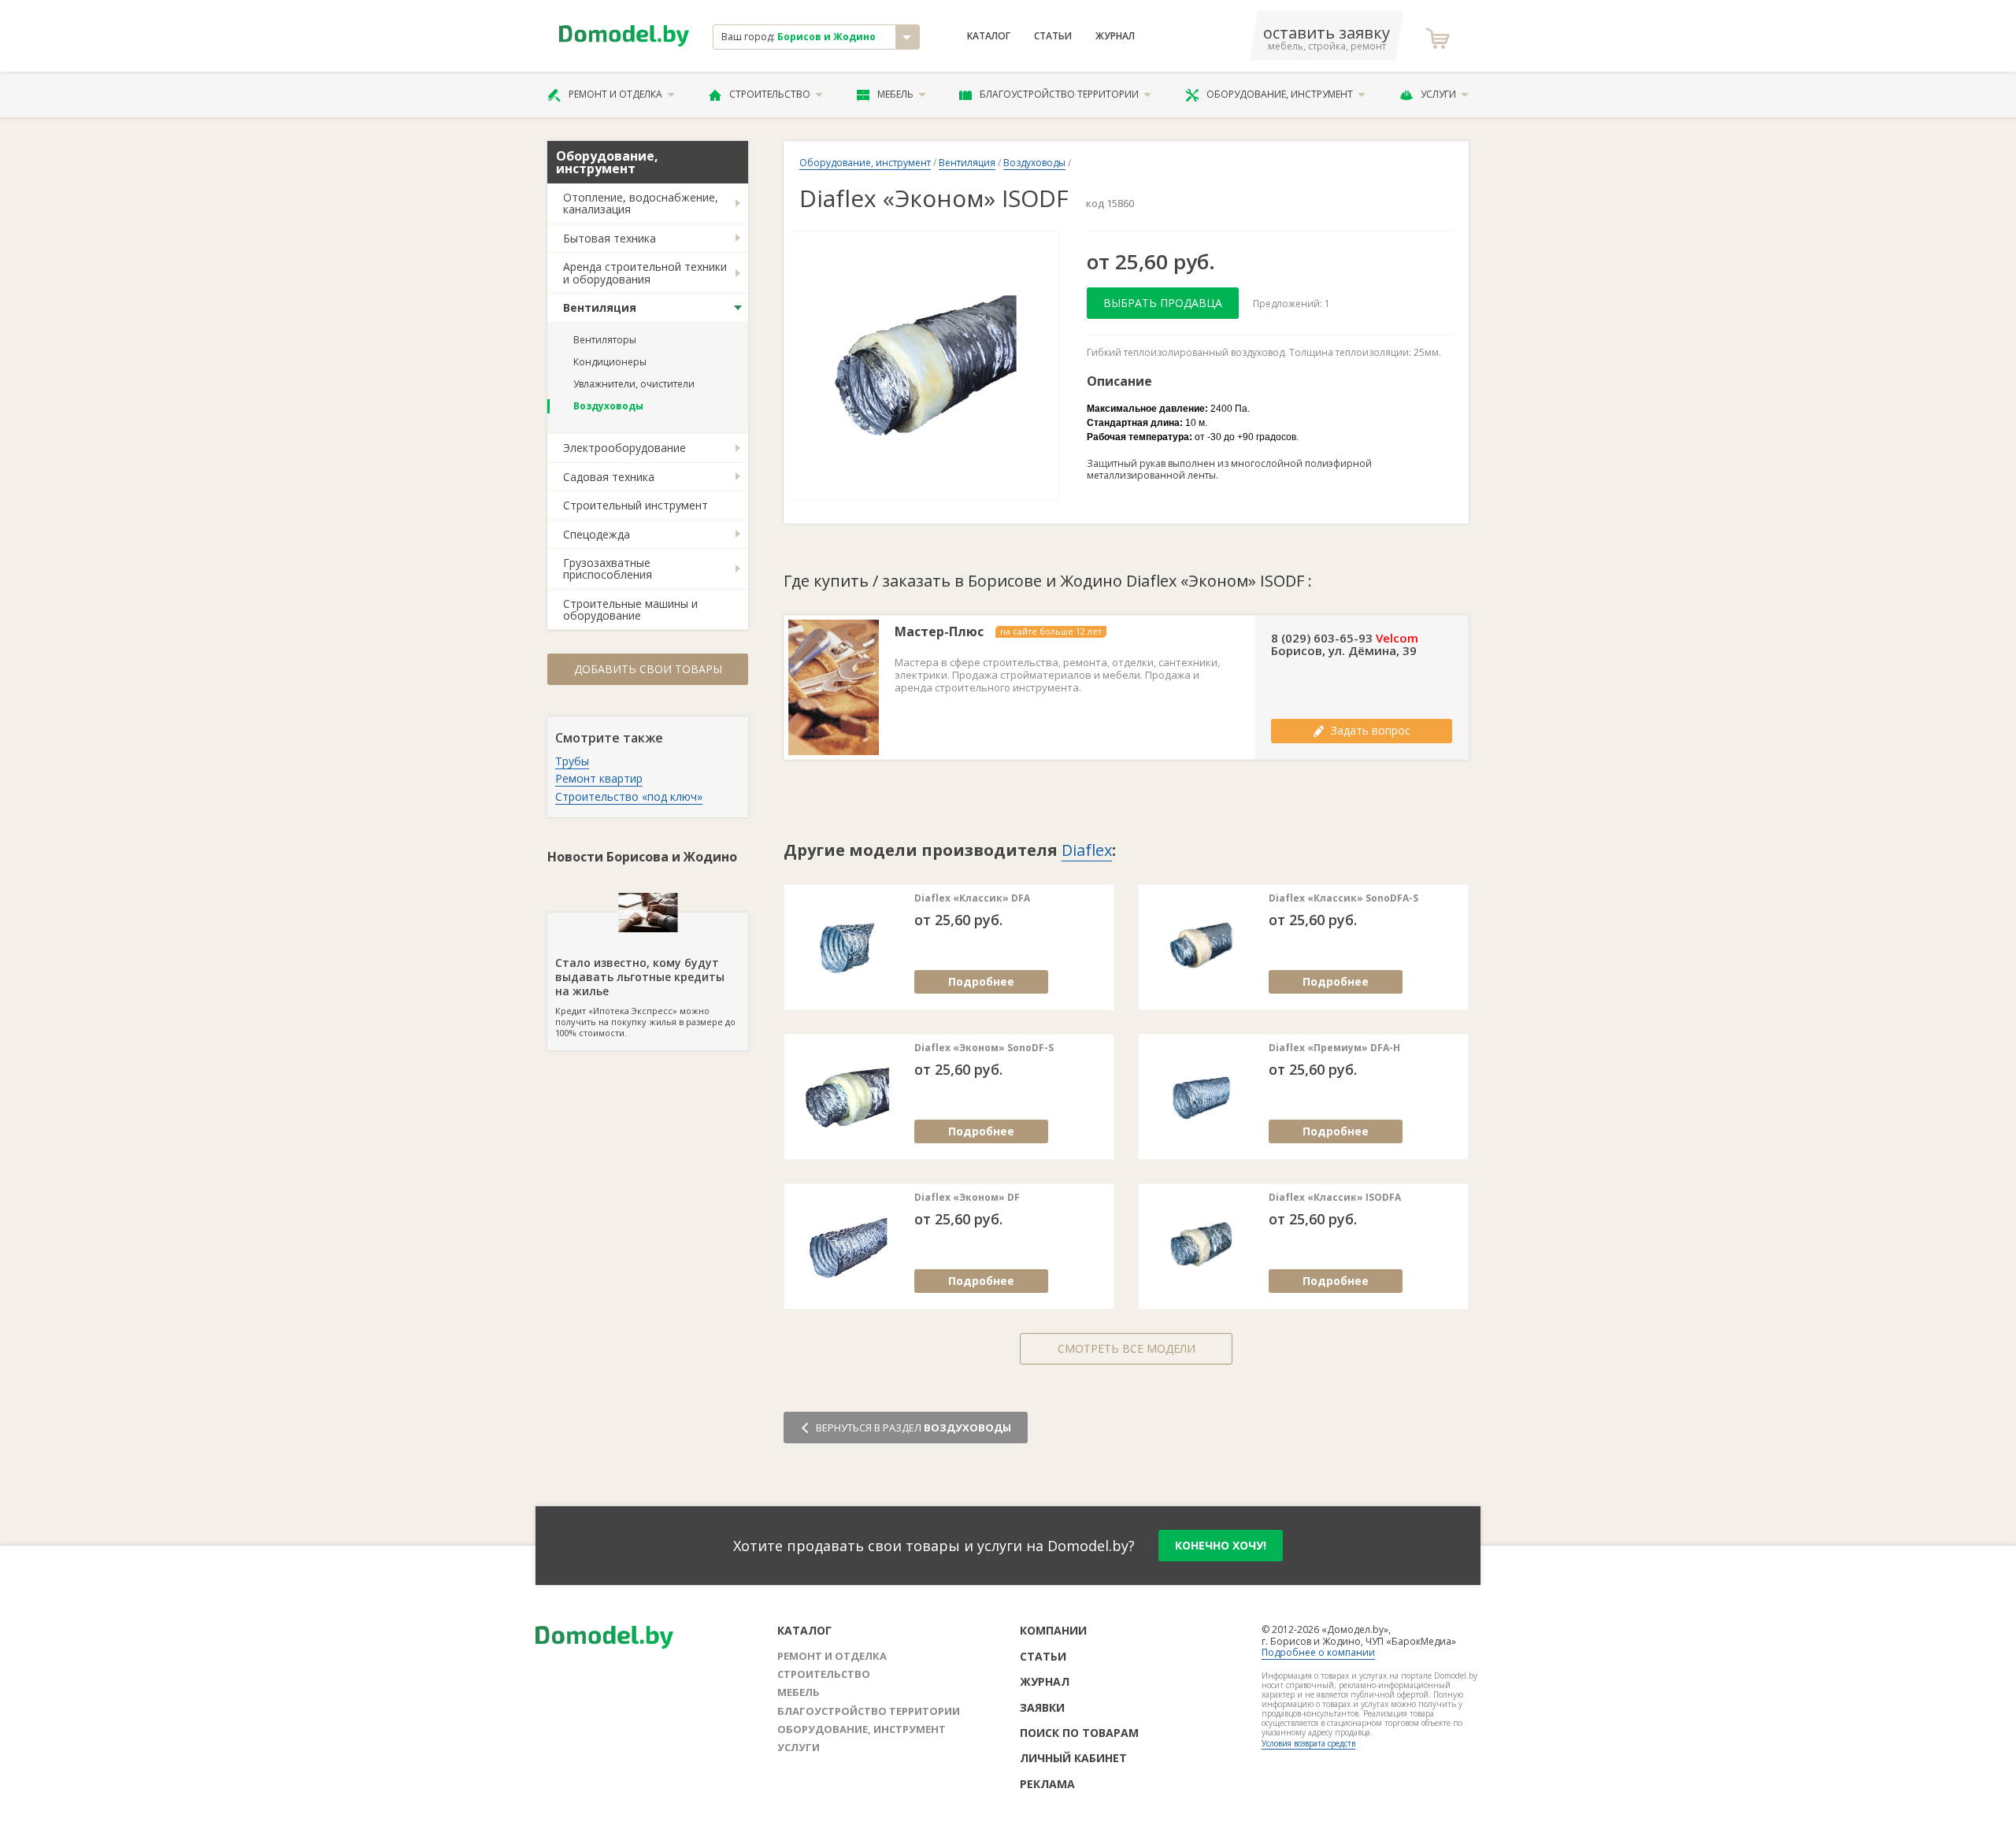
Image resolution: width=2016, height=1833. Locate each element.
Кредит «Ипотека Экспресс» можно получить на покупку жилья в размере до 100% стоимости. (645, 997)
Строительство (770, 94)
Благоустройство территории (1059, 94)
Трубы (572, 761)
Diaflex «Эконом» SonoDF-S (984, 1048)
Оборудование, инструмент (1280, 94)
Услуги (1438, 94)
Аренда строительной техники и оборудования (645, 272)
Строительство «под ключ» (629, 796)
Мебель (895, 94)
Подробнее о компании (1318, 1652)
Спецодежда (597, 534)
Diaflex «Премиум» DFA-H (1334, 1048)
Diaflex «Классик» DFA (972, 898)
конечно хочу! (1221, 1545)
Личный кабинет (1073, 1758)
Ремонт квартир (599, 778)
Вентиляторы (605, 340)
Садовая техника (609, 477)
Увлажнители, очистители (634, 384)
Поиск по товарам (1079, 1733)
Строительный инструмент (636, 505)
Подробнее (981, 981)
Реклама (1047, 1784)
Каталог (989, 36)
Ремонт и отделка (615, 94)
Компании (1053, 1630)
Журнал (1115, 36)
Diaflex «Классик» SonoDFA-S (1343, 898)
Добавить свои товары (648, 669)
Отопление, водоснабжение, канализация (641, 203)
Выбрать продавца (1163, 303)
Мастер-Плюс (939, 632)
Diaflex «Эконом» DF (967, 1198)
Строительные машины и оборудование (630, 609)
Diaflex (1087, 850)
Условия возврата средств (1308, 1743)
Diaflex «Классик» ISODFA (1335, 1198)
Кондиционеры (610, 362)
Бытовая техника (610, 238)
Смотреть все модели (1127, 1348)
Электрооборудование (624, 448)
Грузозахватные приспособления (608, 568)
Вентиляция (600, 307)
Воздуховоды (608, 406)
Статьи (1053, 36)
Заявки (1042, 1707)
